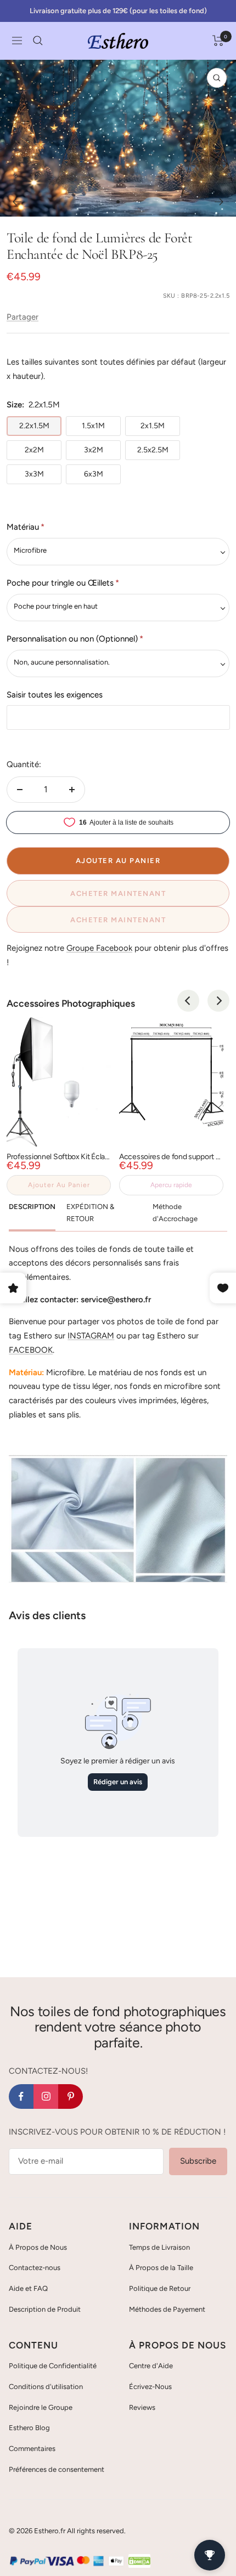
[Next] (218, 1001)
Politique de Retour (160, 2288)
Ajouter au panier (59, 1185)
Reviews (142, 2407)
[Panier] (218, 41)
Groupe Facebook (99, 948)
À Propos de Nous (38, 2247)
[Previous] (188, 1001)
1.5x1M (93, 426)
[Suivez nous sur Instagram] (46, 2096)
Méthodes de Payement (167, 2309)
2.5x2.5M (153, 450)
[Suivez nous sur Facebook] (21, 2096)
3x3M (34, 474)
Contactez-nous (35, 2268)
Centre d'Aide (151, 2366)
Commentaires (32, 2449)
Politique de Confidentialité (53, 2366)
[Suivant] (219, 202)
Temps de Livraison (159, 2247)
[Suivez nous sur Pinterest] (71, 2096)
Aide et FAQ (28, 2288)
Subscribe (198, 2161)
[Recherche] (38, 41)
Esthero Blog (29, 2428)
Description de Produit (45, 2309)
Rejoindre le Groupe (41, 2407)
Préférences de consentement (57, 2469)
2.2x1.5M (34, 426)
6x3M (94, 474)
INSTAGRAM (91, 1336)
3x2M (94, 450)
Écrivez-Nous (150, 2387)
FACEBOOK (31, 1350)
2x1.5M (153, 426)
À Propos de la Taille (161, 2268)
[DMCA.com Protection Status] (139, 2561)
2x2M (34, 450)
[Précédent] (17, 202)
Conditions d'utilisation (46, 2387)
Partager (23, 317)
